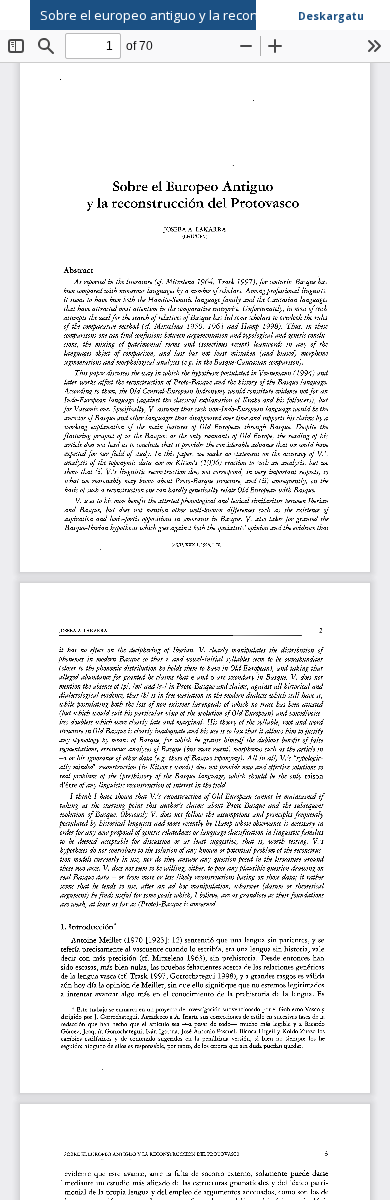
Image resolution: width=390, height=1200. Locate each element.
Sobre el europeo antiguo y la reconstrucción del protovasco (215, 15)
